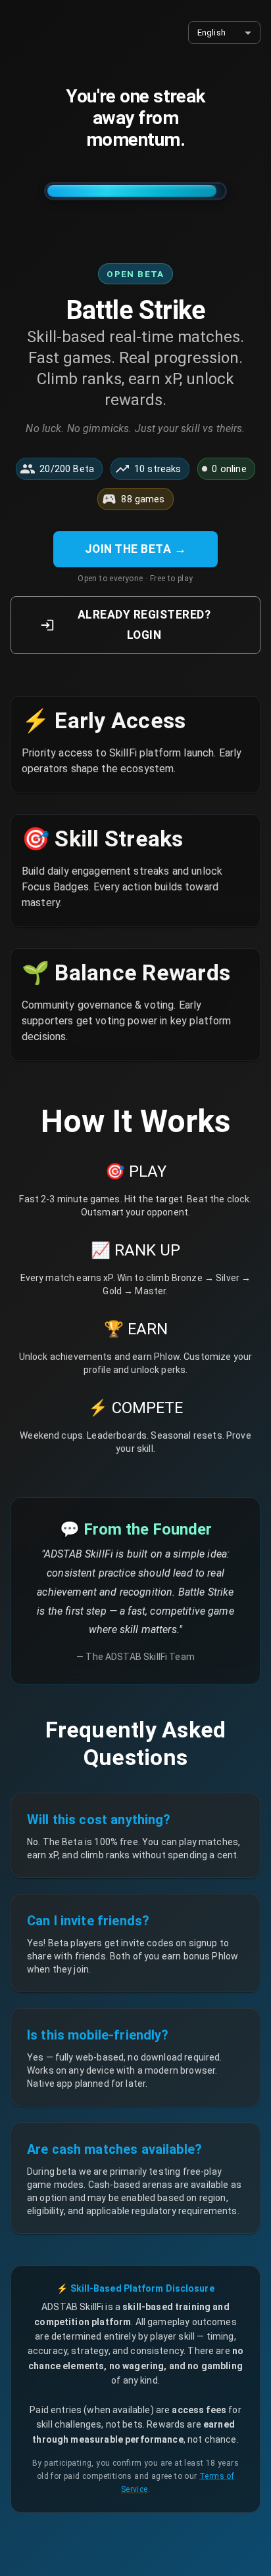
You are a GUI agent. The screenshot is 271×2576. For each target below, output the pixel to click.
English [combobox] (211, 33)
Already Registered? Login (144, 625)
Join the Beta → (136, 549)
